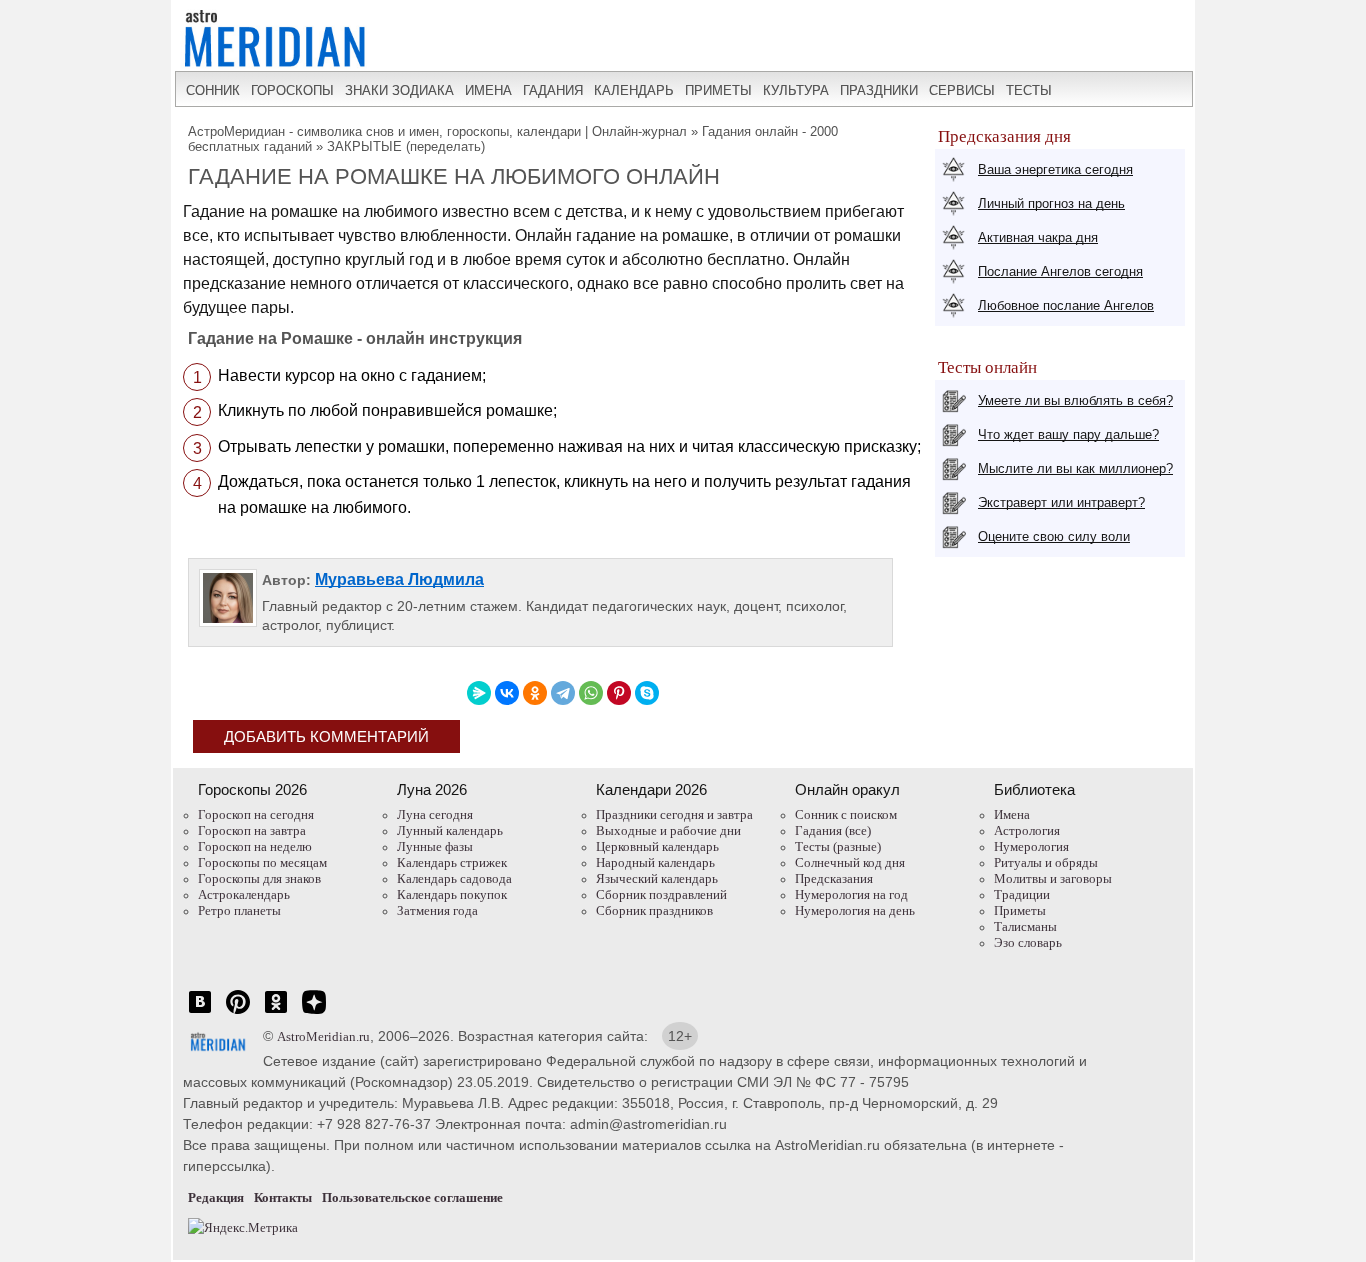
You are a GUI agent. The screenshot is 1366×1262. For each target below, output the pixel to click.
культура (796, 90)
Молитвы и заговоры (1053, 878)
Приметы (1020, 910)
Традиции (1022, 894)
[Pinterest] (619, 693)
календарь (634, 90)
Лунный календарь (450, 830)
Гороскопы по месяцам (262, 862)
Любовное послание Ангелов (1066, 305)
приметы (718, 90)
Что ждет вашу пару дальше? (1068, 434)
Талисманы (1025, 926)
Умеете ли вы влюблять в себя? (1075, 400)
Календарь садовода (454, 878)
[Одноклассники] (535, 693)
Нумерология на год (851, 894)
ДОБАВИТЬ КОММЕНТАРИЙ (326, 736)
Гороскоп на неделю (255, 846)
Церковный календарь (657, 846)
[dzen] (314, 1012)
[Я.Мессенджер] (479, 693)
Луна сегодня (435, 814)
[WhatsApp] (591, 693)
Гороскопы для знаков (259, 878)
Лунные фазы (435, 846)
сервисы (962, 90)
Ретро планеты (239, 910)
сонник (213, 90)
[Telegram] (563, 693)
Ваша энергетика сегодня (1055, 169)
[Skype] (647, 693)
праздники (879, 90)
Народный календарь (655, 862)
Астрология (1027, 830)
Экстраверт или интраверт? (1061, 502)
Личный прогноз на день (1051, 203)
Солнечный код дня (850, 862)
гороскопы (292, 90)
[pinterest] (238, 1012)
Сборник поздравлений (661, 894)
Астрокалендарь (244, 894)
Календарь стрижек (452, 862)
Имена (1012, 814)
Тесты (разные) (838, 846)
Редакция (216, 1197)
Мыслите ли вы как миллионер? (1075, 468)
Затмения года (437, 910)
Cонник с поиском (846, 814)
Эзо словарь (1028, 942)
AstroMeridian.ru (323, 1036)
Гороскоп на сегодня (256, 814)
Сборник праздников (654, 910)
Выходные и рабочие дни (668, 830)
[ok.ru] (276, 1012)
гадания (553, 90)
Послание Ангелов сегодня (1060, 271)
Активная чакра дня (1038, 237)
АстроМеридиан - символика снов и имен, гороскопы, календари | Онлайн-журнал (437, 131)
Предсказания (834, 878)
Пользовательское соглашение (412, 1197)
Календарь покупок (452, 894)
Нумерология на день (855, 910)
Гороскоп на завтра (252, 830)
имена (488, 90)
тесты (1029, 90)
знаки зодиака (399, 90)
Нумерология (1031, 846)
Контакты (283, 1197)
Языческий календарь (657, 878)
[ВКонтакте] (507, 693)
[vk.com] (200, 1012)
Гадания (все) (833, 830)
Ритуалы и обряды (1046, 862)
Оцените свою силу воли (1054, 536)
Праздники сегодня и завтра (674, 814)
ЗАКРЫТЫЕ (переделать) (406, 146)
